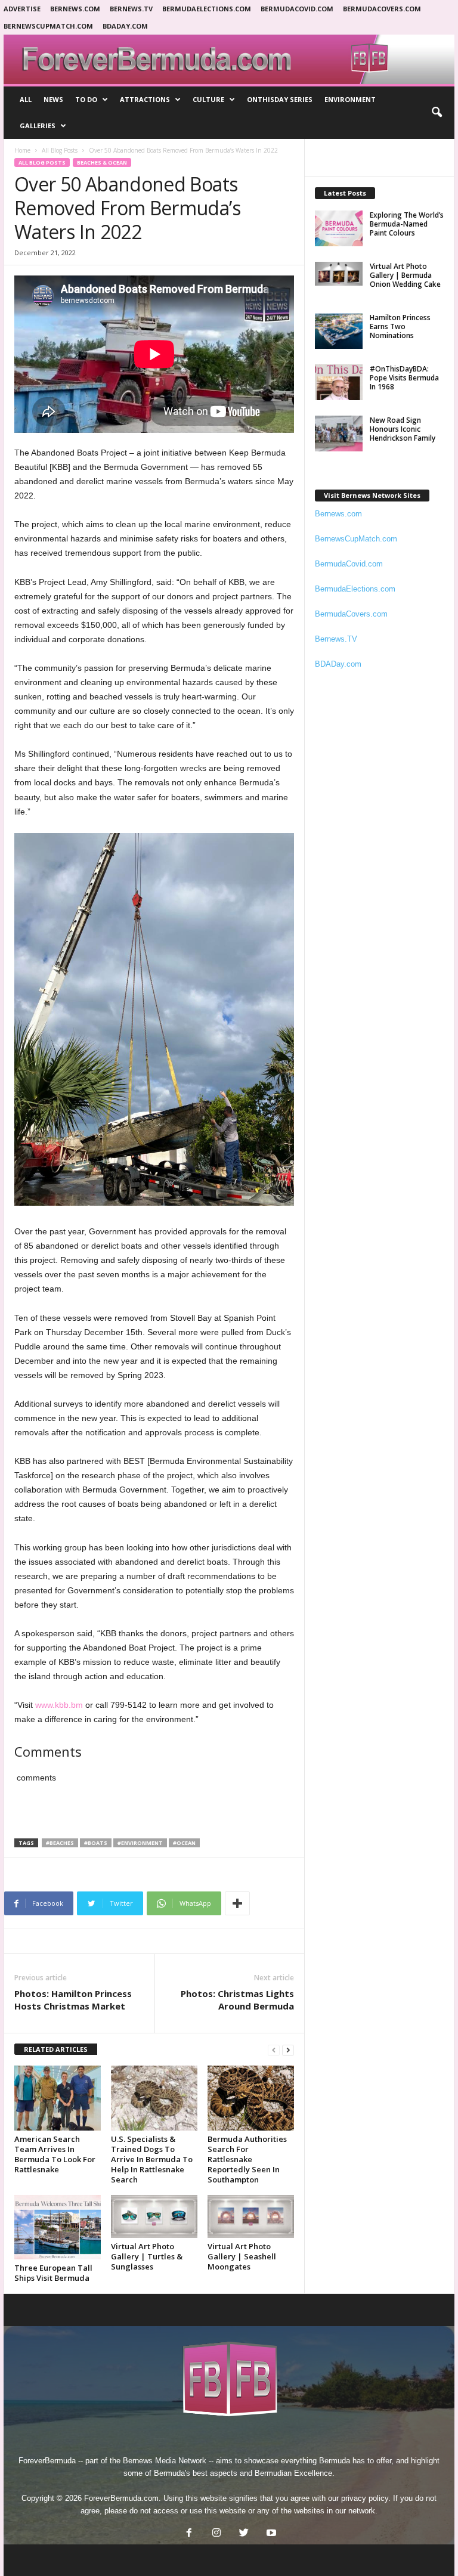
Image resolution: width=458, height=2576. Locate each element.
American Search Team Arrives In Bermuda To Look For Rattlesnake (55, 2154)
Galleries (38, 126)
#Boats (96, 1843)
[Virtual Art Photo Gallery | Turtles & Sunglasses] (154, 2217)
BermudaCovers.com (382, 9)
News (53, 99)
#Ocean (184, 1843)
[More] (237, 1903)
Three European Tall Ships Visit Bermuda (53, 2273)
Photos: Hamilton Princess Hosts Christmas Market (73, 2000)
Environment (350, 99)
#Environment (140, 1843)
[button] (437, 113)
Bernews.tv (131, 9)
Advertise (22, 9)
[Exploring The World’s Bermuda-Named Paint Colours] (339, 228)
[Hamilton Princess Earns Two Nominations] (339, 331)
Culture (208, 99)
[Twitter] (244, 2534)
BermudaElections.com (207, 9)
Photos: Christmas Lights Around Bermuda (237, 2000)
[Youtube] (270, 2534)
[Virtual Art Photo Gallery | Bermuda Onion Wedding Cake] (339, 274)
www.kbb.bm (59, 1705)
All (26, 99)
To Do (86, 99)
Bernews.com (75, 9)
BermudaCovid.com (297, 9)
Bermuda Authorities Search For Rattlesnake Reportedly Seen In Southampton (247, 2159)
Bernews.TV (336, 639)
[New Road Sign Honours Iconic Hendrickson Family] (339, 434)
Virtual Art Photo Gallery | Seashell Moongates (242, 2256)
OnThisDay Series (280, 99)
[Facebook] (189, 2534)
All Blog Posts (60, 150)
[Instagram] (216, 2534)
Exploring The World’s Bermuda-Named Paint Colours (407, 224)
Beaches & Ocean (102, 162)
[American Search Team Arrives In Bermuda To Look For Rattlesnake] (58, 2098)
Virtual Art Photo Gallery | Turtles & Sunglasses (147, 2256)
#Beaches (60, 1843)
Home (22, 150)
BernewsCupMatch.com (48, 26)
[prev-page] (274, 2050)
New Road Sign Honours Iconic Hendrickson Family (403, 429)
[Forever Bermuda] (229, 59)
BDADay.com (125, 26)
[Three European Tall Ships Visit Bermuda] (58, 2227)
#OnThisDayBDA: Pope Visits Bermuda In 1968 (404, 378)
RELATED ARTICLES (56, 2049)
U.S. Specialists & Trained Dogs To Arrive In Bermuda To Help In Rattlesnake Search (152, 2159)
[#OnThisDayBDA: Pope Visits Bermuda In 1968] (339, 382)
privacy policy (365, 2498)
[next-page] (288, 2050)
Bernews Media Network (165, 2461)
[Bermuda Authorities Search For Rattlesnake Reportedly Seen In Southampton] (251, 2098)
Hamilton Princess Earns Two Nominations (400, 326)
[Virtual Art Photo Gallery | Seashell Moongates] (251, 2217)
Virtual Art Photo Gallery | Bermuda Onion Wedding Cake (405, 275)
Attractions (145, 99)
